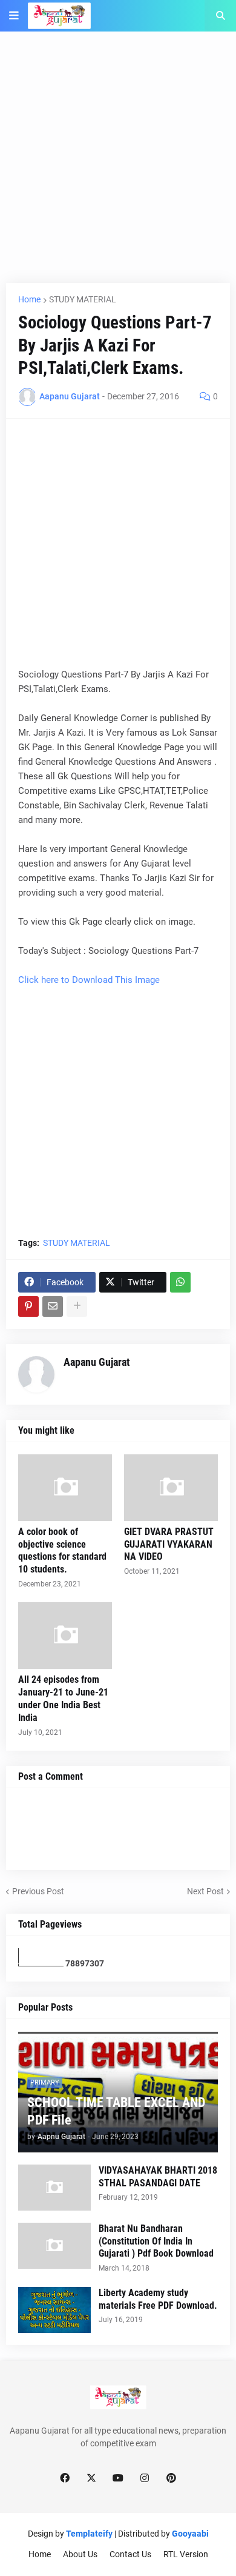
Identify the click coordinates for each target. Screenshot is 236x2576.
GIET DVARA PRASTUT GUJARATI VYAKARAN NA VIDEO (169, 1544)
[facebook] (65, 2478)
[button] (14, 16)
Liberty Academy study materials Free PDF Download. (158, 2299)
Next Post (205, 1891)
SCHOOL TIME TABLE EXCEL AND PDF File (116, 2111)
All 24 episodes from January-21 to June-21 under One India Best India (63, 1698)
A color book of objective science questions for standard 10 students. (62, 1550)
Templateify (89, 2534)
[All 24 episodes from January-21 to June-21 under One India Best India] (65, 1636)
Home (29, 299)
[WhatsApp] (180, 1282)
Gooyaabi (190, 2534)
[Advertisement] (118, 165)
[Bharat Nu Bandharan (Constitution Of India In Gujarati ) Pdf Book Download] (54, 2246)
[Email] (53, 1306)
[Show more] (77, 1306)
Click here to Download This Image (89, 980)
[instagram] (145, 2478)
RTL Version (186, 2554)
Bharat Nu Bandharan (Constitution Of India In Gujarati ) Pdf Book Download (156, 2241)
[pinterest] (171, 2478)
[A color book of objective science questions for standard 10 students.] (65, 1488)
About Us (80, 2554)
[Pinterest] (28, 1306)
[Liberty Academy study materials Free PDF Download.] (54, 2310)
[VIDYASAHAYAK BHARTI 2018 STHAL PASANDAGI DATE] (54, 2188)
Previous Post (38, 1891)
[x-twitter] (91, 2478)
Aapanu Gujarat (97, 1362)
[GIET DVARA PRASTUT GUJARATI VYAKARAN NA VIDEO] (171, 1488)
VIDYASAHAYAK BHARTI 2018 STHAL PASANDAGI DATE (158, 2177)
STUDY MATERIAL (83, 299)
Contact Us (130, 2554)
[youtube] (118, 2478)
